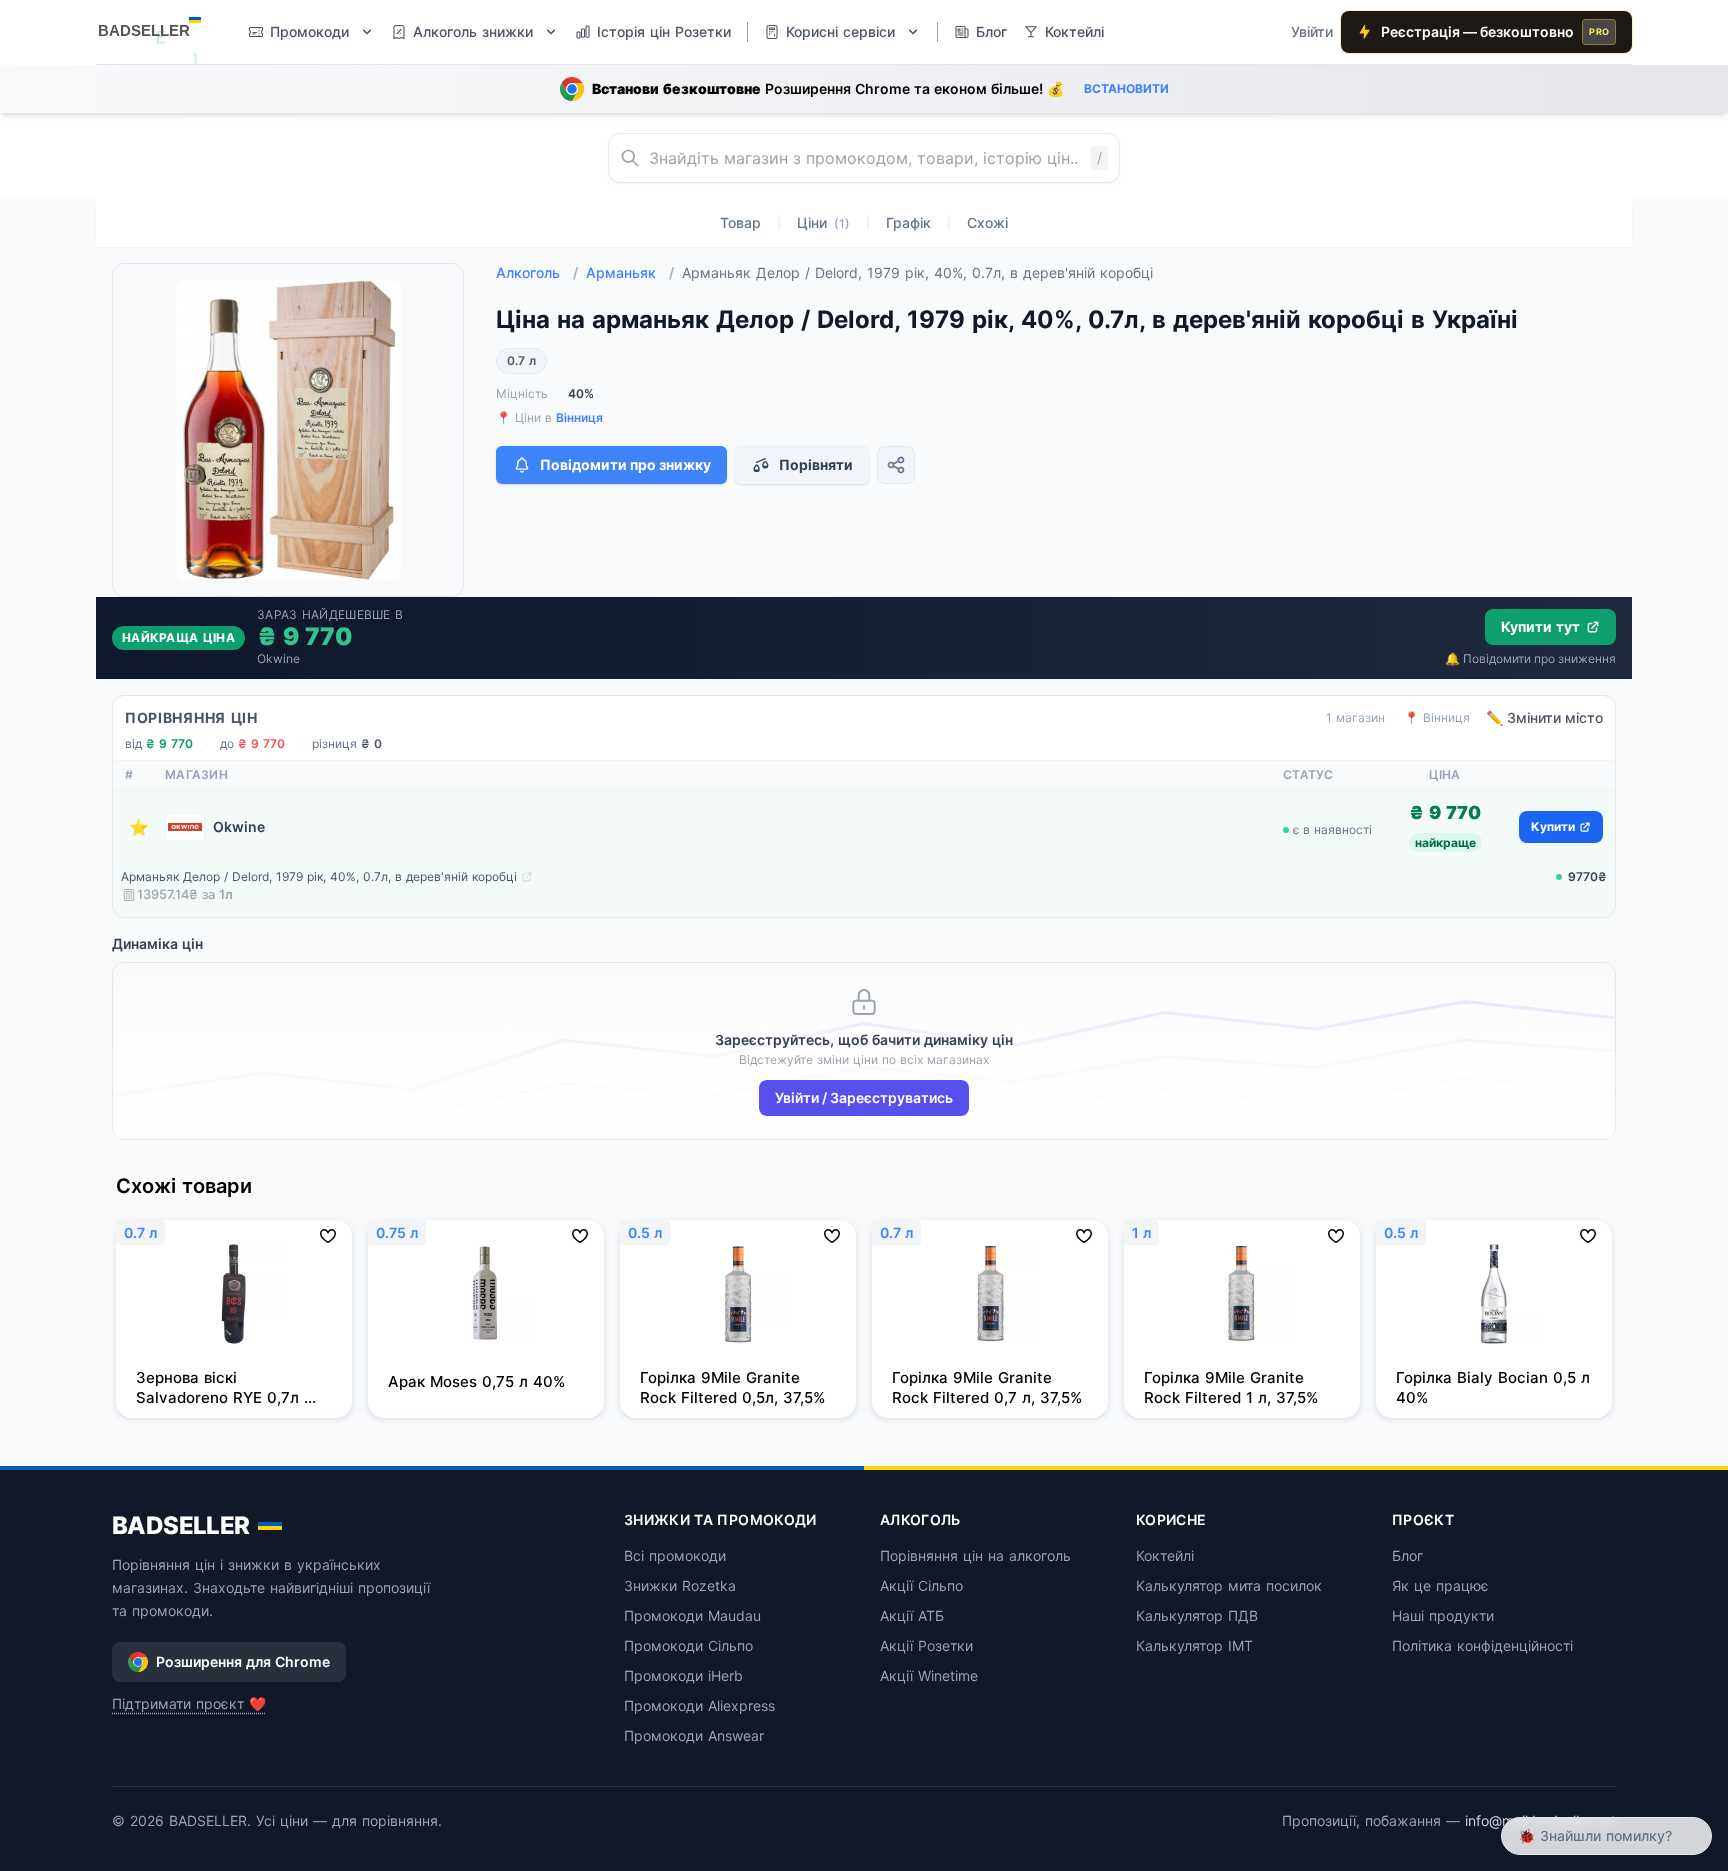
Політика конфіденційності (1482, 1645)
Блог (1407, 1555)
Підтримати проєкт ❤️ (189, 1703)
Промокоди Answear (694, 1735)
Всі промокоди (675, 1555)
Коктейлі (1165, 1555)
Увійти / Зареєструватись (864, 1097)
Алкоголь (537, 272)
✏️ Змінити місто (1544, 717)
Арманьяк (630, 272)
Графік (908, 222)
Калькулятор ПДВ (1197, 1615)
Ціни (823, 222)
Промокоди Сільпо (688, 1645)
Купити (1553, 826)
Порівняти (816, 464)
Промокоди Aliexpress (699, 1705)
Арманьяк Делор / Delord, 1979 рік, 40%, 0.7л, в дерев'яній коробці (319, 876)
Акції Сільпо (921, 1585)
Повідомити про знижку (625, 464)
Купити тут (1540, 626)
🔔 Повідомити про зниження (1530, 658)
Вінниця (579, 417)
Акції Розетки (926, 1645)
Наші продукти (1443, 1615)
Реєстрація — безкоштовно (1495, 31)
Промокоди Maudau (692, 1615)
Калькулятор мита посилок (1229, 1585)
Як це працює (1440, 1585)
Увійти (1312, 31)
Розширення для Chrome (243, 1661)
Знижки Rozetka (680, 1585)
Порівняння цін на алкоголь (975, 1555)
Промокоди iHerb (683, 1675)
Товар (740, 222)
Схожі (987, 222)
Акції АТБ (912, 1615)
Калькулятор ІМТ (1194, 1645)
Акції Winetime (929, 1675)
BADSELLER (181, 1525)
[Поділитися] (896, 465)
